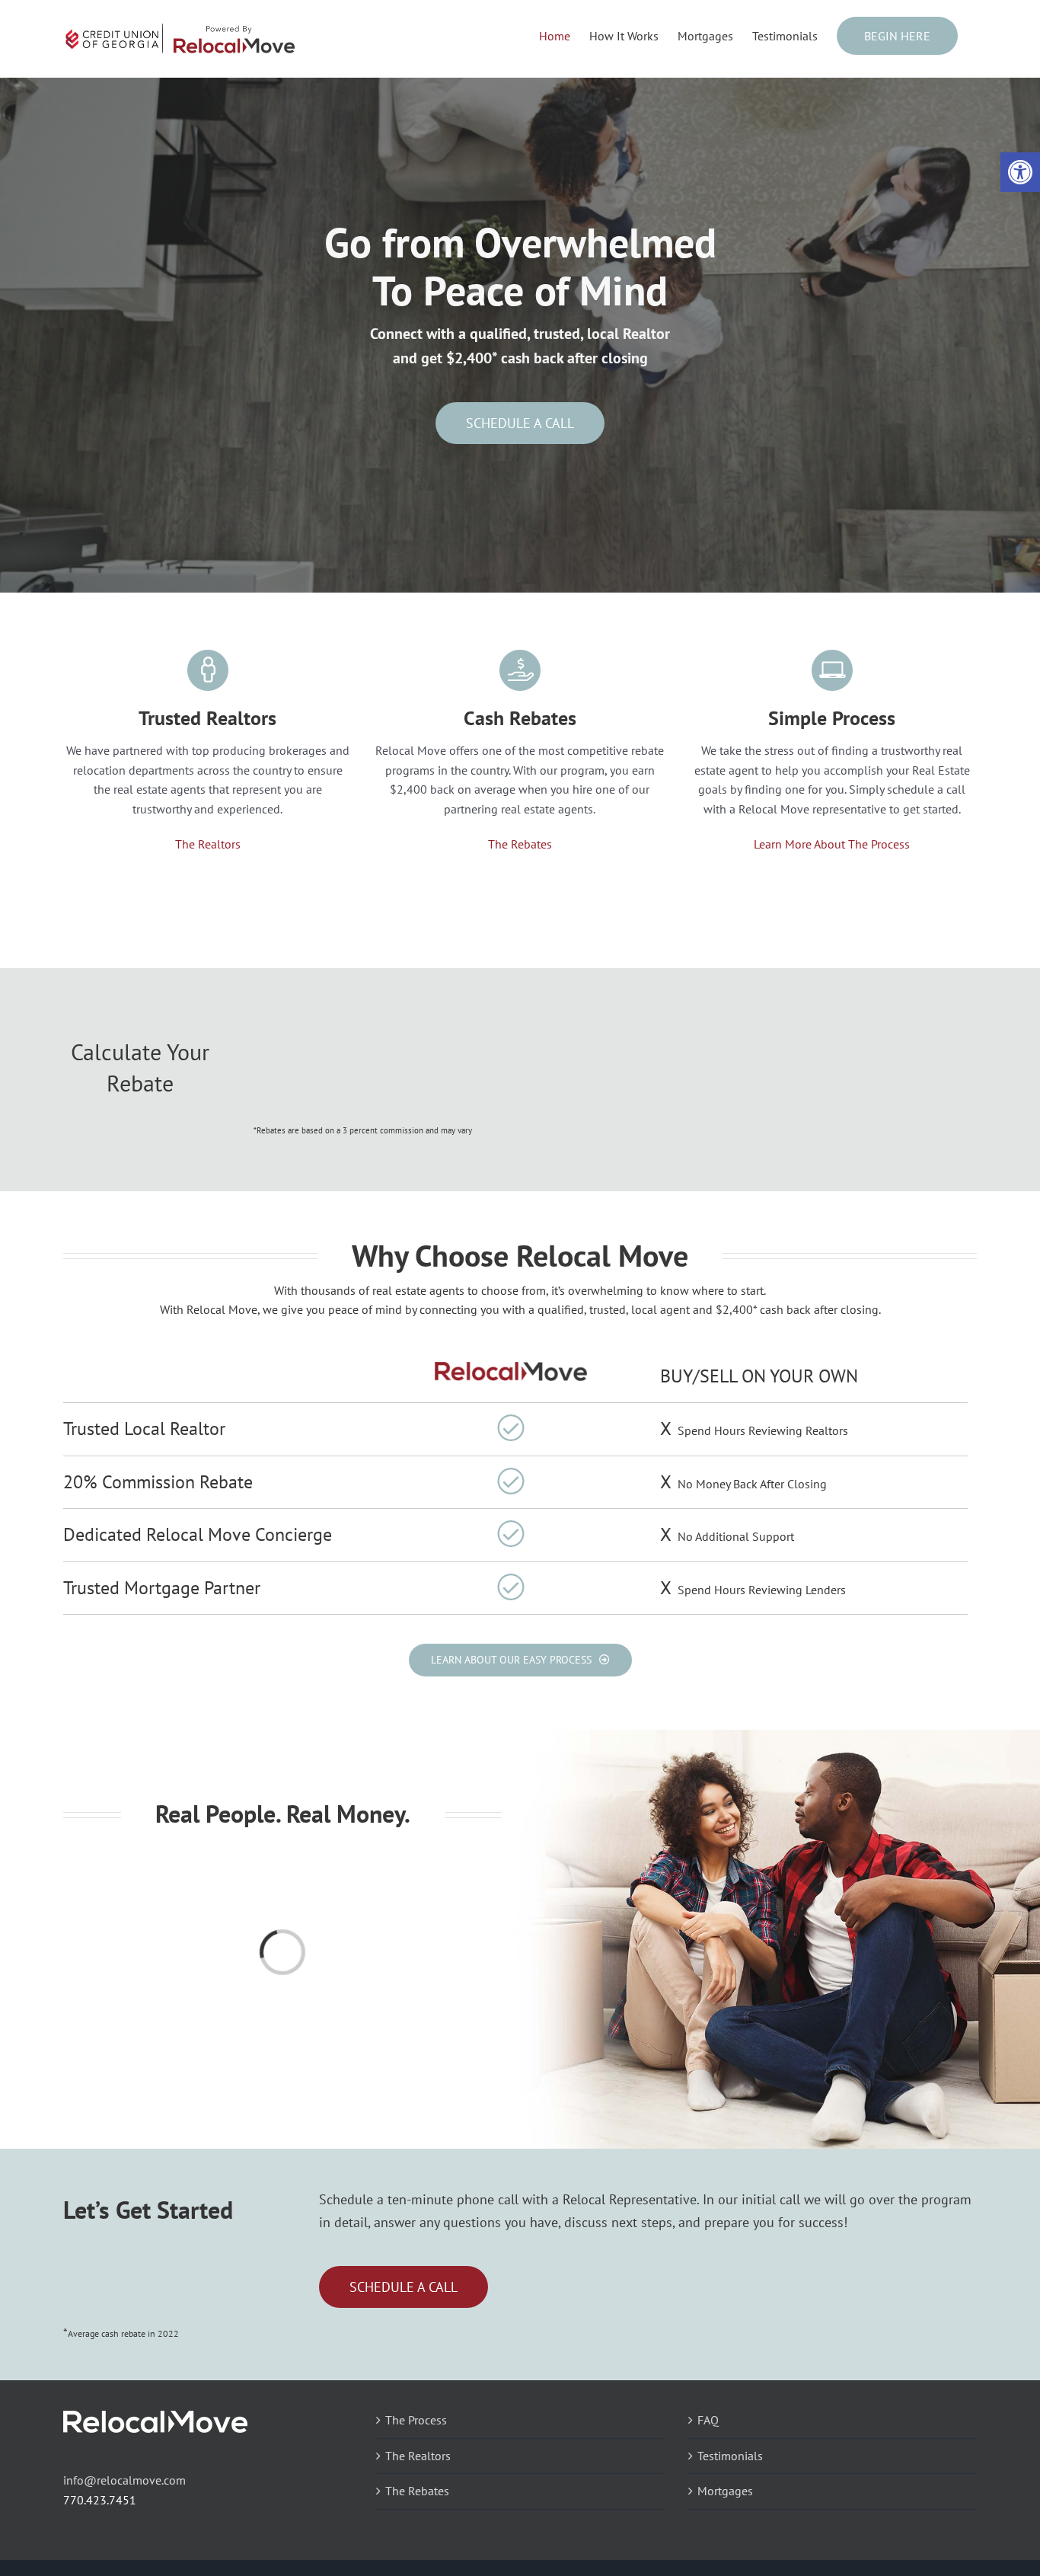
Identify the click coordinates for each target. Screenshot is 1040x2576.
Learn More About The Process (832, 844)
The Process (416, 2420)
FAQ (708, 2420)
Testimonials (730, 2456)
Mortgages (725, 2491)
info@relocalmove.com (124, 2480)
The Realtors (208, 844)
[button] (1020, 172)
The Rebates (520, 844)
